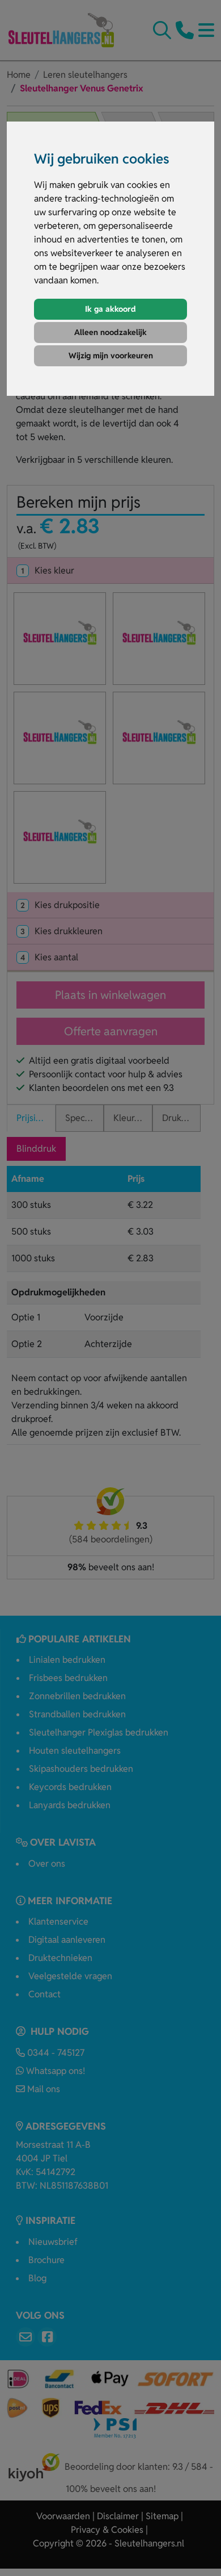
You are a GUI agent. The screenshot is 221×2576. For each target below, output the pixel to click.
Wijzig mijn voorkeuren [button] (111, 356)
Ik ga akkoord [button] (110, 309)
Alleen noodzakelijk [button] (110, 332)
